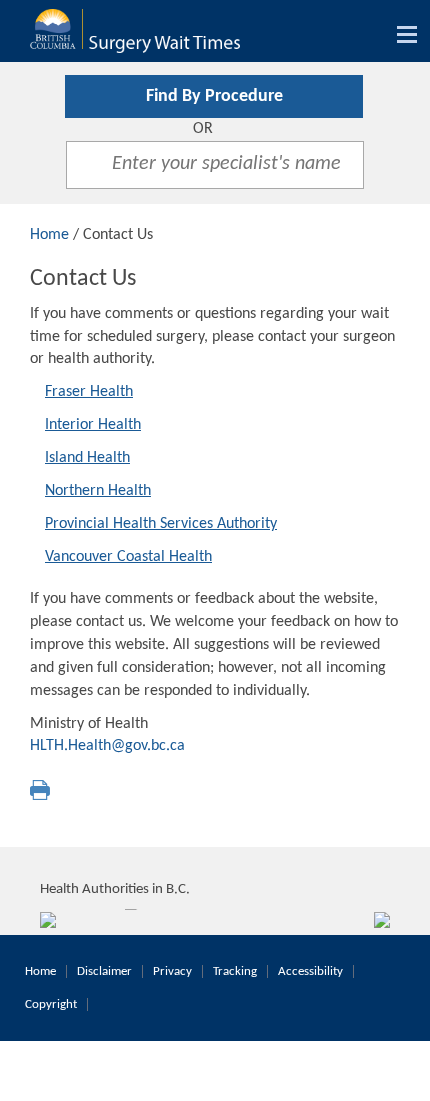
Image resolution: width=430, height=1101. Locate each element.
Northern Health (98, 491)
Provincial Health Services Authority (161, 524)
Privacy (172, 971)
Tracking (235, 971)
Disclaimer (104, 971)
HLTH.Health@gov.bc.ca (107, 746)
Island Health (87, 458)
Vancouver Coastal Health (128, 557)
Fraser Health (89, 392)
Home (49, 235)
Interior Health (93, 425)
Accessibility (310, 971)
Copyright (51, 1004)
